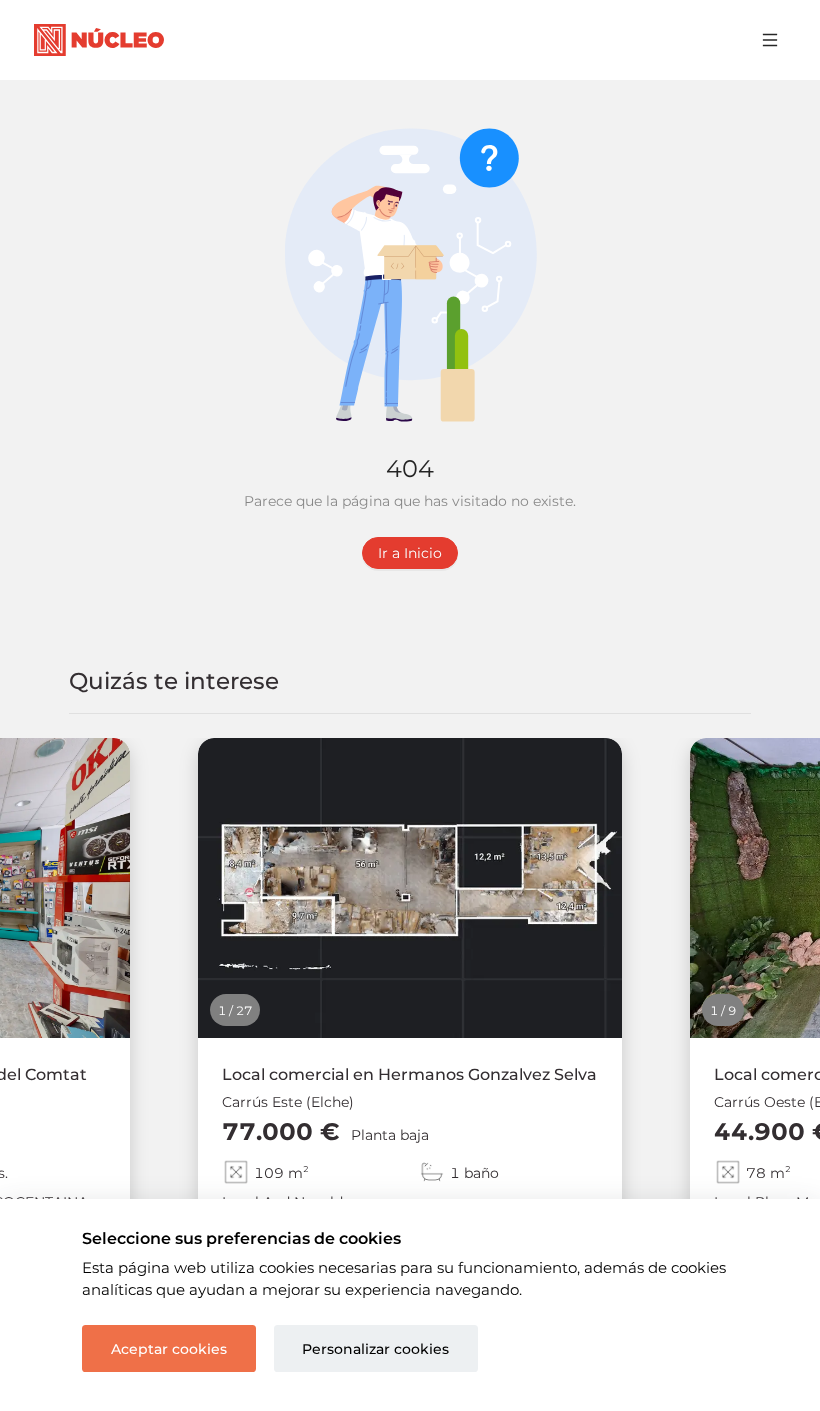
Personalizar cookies (375, 1349)
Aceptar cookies (169, 1349)
